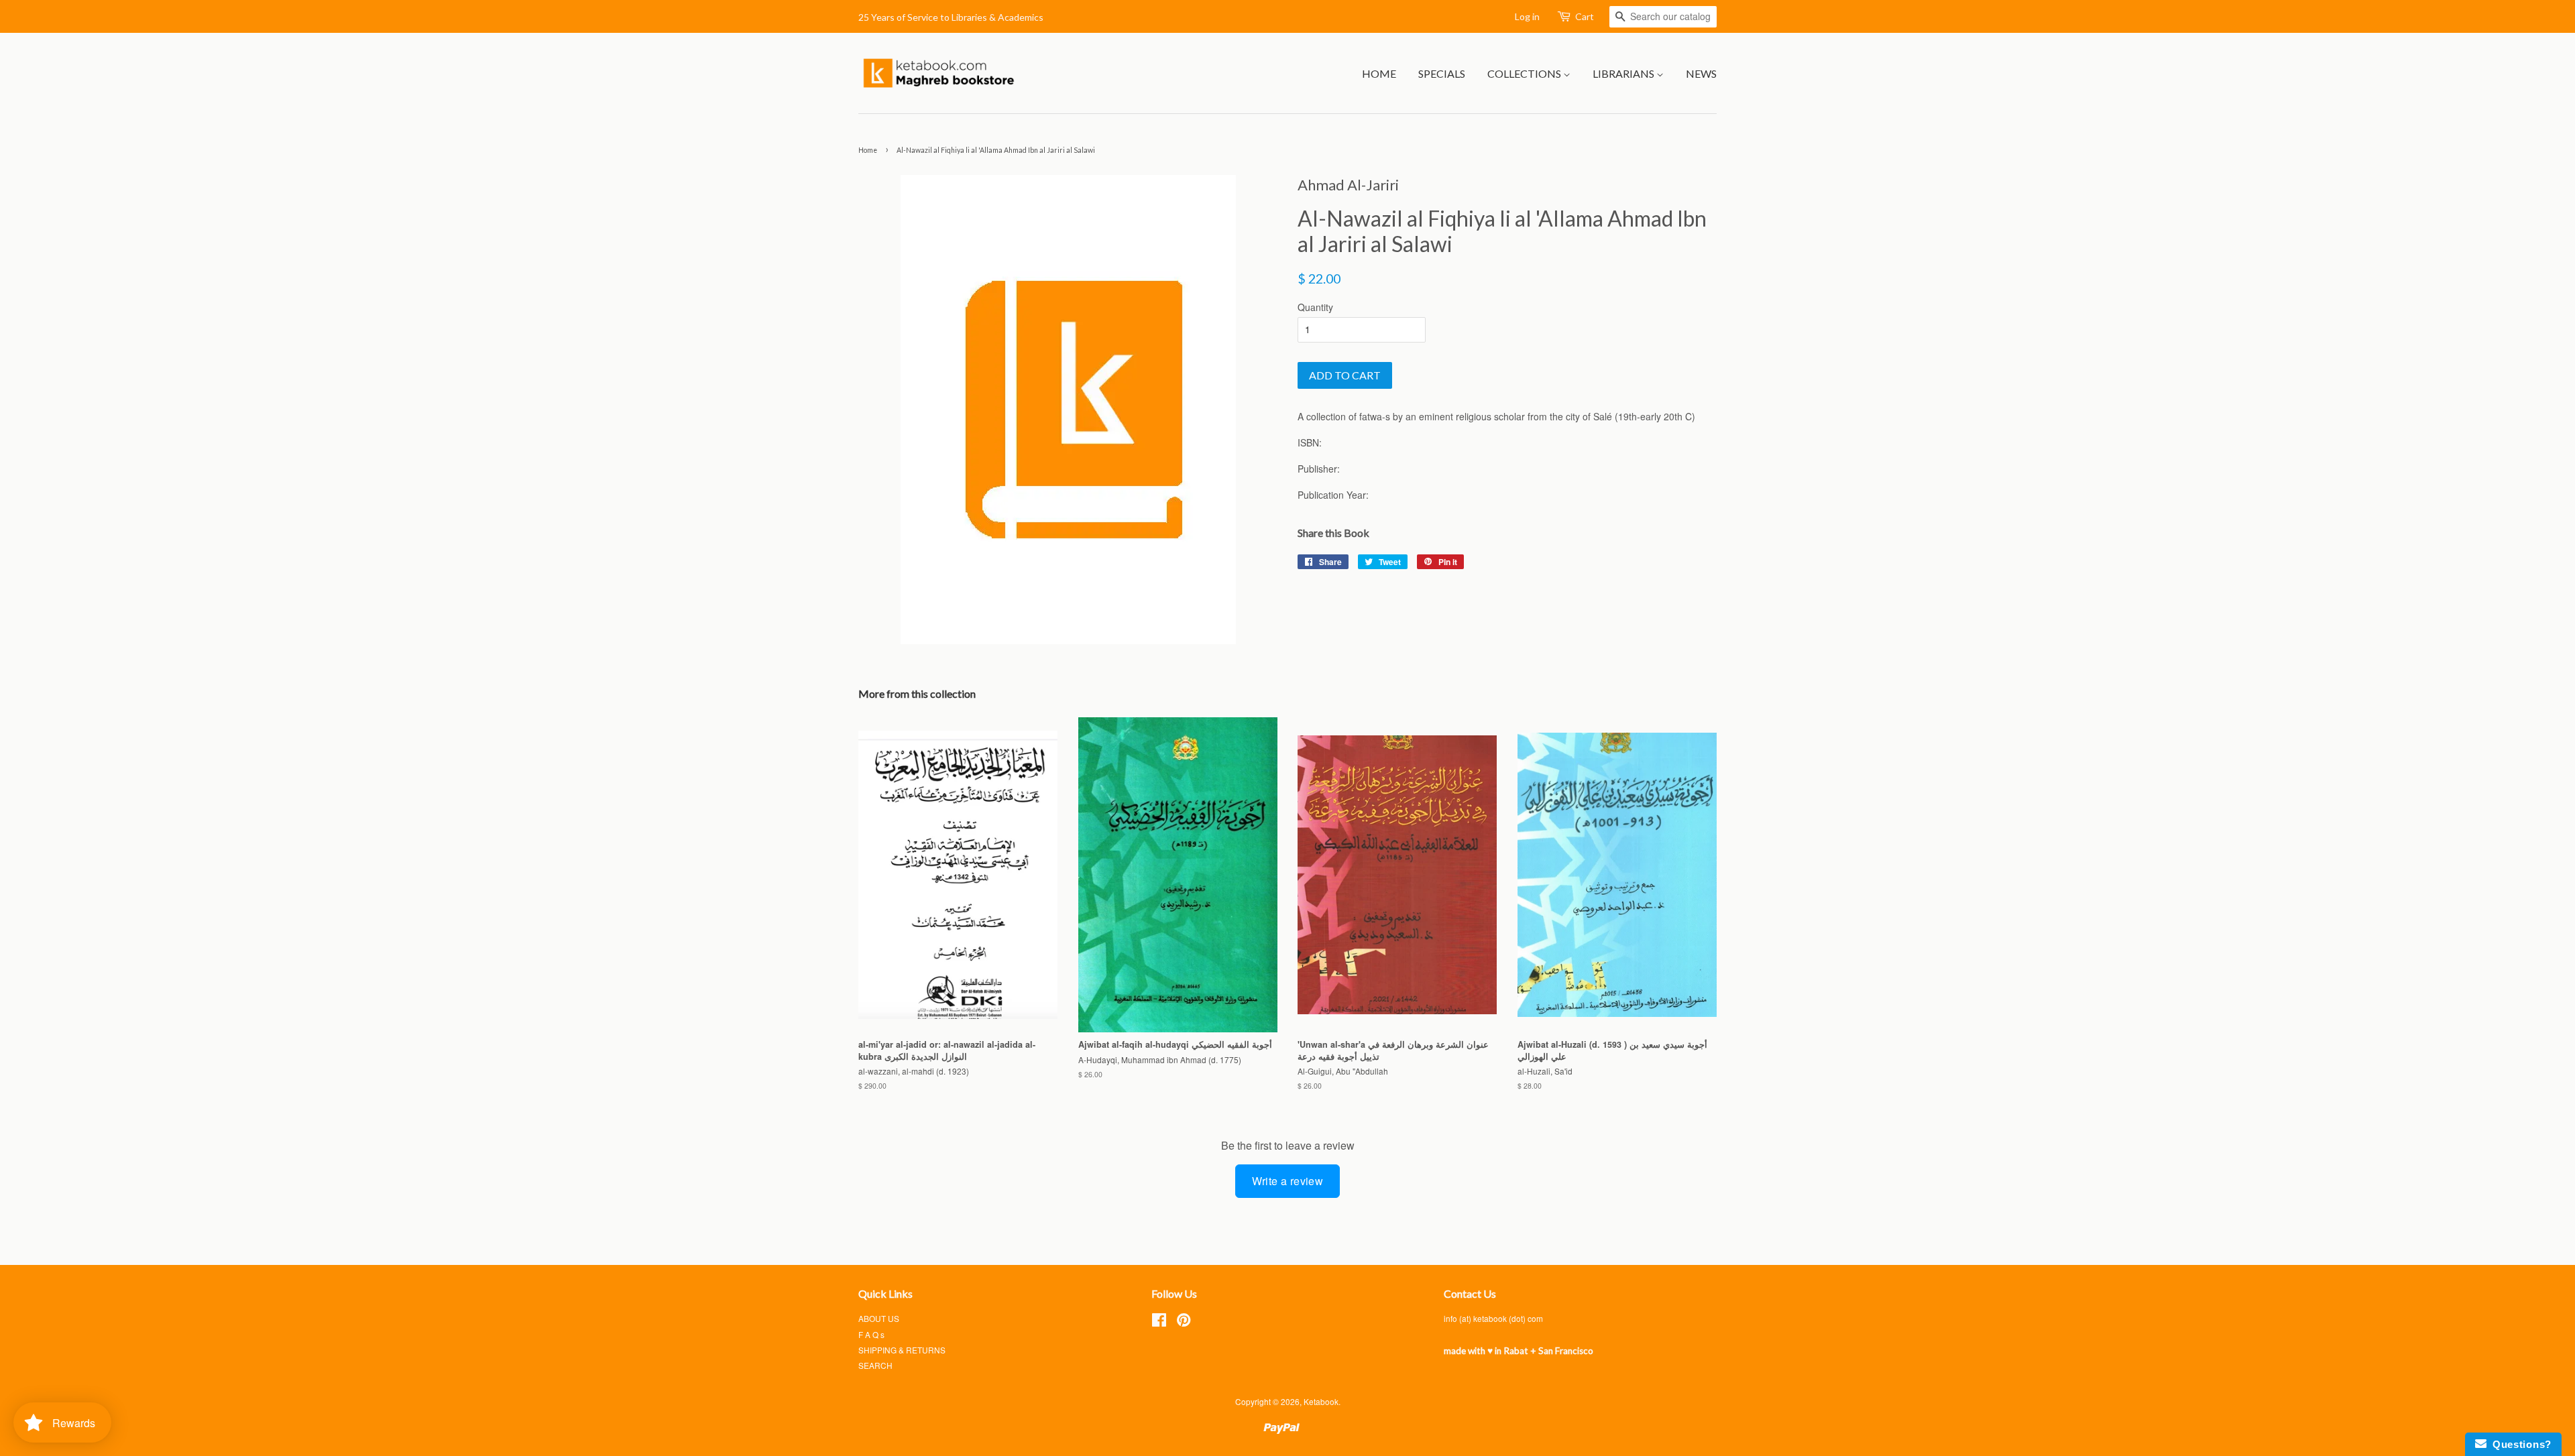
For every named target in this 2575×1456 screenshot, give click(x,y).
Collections (1525, 73)
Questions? (2519, 1444)
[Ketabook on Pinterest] (1184, 1322)
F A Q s (871, 1334)
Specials (1442, 73)
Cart (1585, 16)
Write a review (1288, 1181)
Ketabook (1321, 1401)
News (1701, 73)
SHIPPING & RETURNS (902, 1350)
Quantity (1315, 307)
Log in (1527, 16)
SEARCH (875, 1365)
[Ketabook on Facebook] (1159, 1322)
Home (1379, 73)
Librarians (1624, 73)
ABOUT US (879, 1318)
